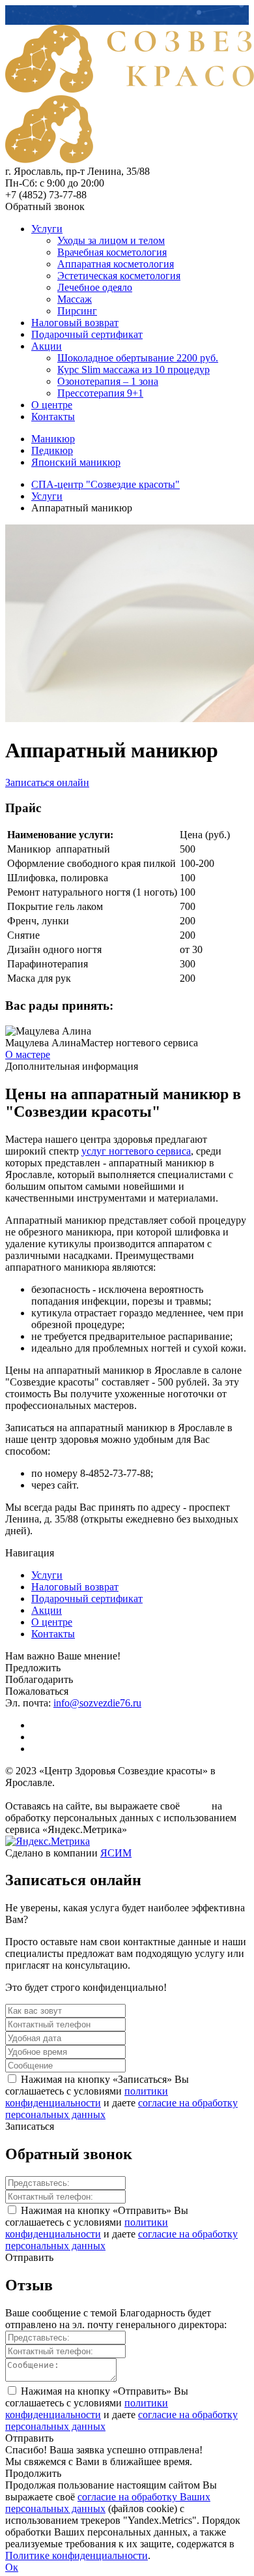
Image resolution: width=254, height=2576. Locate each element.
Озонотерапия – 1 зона (108, 381)
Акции (47, 346)
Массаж (75, 299)
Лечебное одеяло (95, 287)
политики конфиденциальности (87, 2097)
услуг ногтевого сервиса (136, 1151)
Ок (12, 2567)
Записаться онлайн (47, 782)
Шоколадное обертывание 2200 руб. (138, 358)
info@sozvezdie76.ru (97, 1703)
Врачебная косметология (112, 252)
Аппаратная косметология (116, 264)
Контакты (53, 417)
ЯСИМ (116, 1853)
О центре (52, 405)
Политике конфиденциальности (77, 2555)
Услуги (47, 229)
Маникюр (53, 439)
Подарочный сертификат (87, 334)
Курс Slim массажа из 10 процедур (134, 370)
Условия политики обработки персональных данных (87, 1795)
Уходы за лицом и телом (111, 240)
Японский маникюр (76, 462)
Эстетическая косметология (119, 276)
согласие (196, 1807)
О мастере (28, 1054)
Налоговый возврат (75, 323)
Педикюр (52, 450)
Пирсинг (77, 311)
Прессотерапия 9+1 (100, 393)
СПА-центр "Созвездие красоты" (106, 484)
